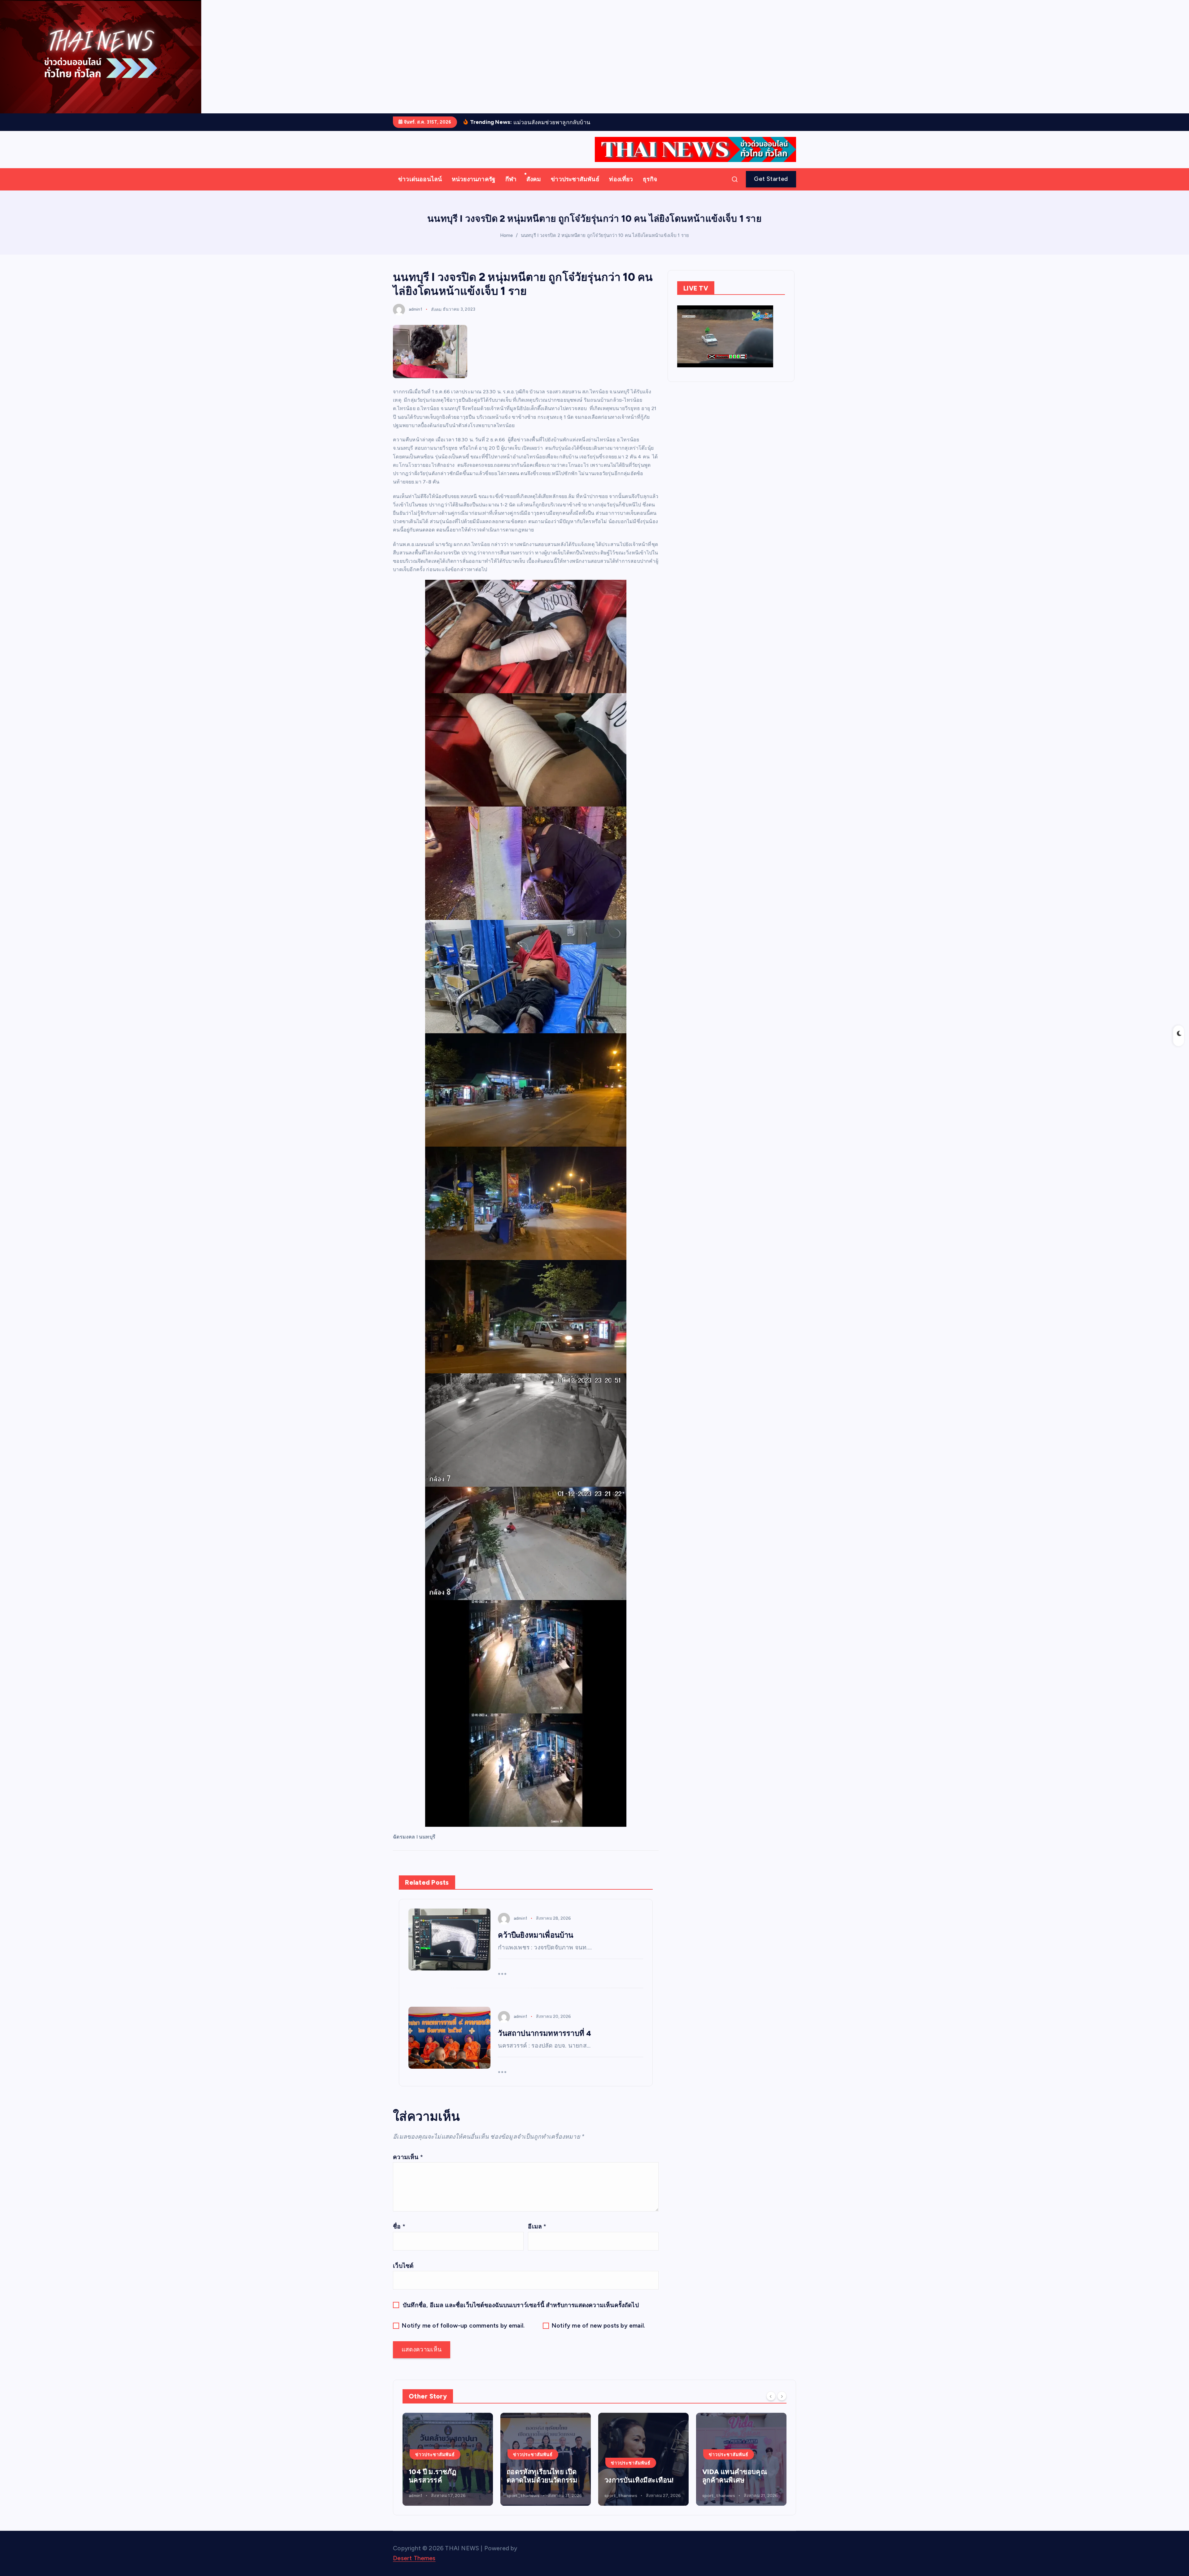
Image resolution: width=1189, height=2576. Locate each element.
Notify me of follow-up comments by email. (463, 2335)
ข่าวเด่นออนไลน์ (420, 188)
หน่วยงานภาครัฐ (474, 188)
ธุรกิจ (650, 188)
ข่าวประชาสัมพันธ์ (575, 188)
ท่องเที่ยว (621, 188)
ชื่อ (399, 2236)
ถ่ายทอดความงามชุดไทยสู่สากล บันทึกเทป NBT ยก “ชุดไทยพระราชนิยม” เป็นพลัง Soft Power (545, 2477)
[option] (448, 2469)
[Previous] (771, 2405)
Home (507, 245)
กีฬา (511, 188)
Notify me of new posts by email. (598, 2335)
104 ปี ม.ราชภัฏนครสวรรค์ (726, 2486)
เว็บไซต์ (403, 2275)
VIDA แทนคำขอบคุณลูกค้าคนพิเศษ (441, 2486)
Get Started (771, 188)
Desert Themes (414, 2568)
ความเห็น (408, 2166)
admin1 (416, 319)
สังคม (534, 188)
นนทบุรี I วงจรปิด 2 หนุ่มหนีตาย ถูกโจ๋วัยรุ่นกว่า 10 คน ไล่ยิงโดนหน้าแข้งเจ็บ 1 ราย (605, 245)
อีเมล (537, 2236)
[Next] (782, 2405)
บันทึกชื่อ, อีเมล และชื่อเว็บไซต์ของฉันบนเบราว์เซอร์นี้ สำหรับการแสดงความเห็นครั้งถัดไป (521, 2314)
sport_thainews (425, 2505)
